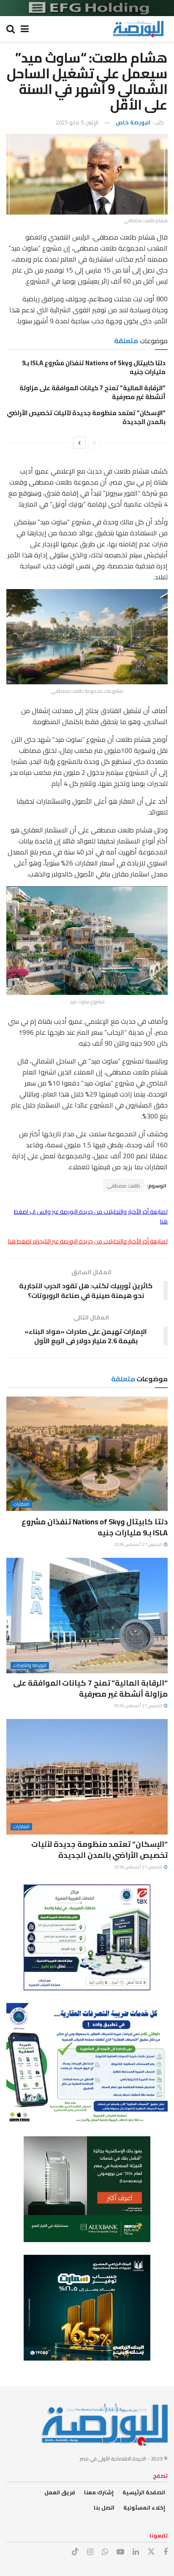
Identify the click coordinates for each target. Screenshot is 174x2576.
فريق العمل (60, 2492)
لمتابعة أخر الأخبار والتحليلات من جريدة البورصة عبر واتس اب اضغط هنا (91, 1216)
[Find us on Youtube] (120, 2552)
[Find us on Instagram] (90, 2552)
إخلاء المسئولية (144, 2507)
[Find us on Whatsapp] (105, 2552)
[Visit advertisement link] (87, 8)
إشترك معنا (99, 2492)
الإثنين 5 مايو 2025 (77, 122)
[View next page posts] (79, 443)
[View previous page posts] (95, 443)
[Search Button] (11, 29)
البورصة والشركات (30, 1665)
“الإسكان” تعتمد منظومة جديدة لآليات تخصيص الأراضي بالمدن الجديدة (86, 417)
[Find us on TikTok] (75, 2552)
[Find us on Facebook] (166, 2552)
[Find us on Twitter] (151, 2552)
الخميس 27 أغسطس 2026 (139, 1544)
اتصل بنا (104, 2507)
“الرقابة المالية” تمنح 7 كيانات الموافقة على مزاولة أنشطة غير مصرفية (92, 392)
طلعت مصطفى (124, 1186)
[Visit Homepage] (138, 29)
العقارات (21, 1504)
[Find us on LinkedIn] (136, 2552)
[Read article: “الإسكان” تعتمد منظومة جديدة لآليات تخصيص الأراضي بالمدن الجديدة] (87, 1777)
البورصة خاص (133, 122)
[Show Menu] (25, 29)
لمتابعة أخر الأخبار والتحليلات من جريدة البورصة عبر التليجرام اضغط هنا (88, 1241)
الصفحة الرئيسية (144, 2492)
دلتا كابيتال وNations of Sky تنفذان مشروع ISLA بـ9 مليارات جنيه (94, 367)
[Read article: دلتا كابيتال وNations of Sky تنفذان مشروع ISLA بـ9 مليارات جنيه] (87, 1454)
